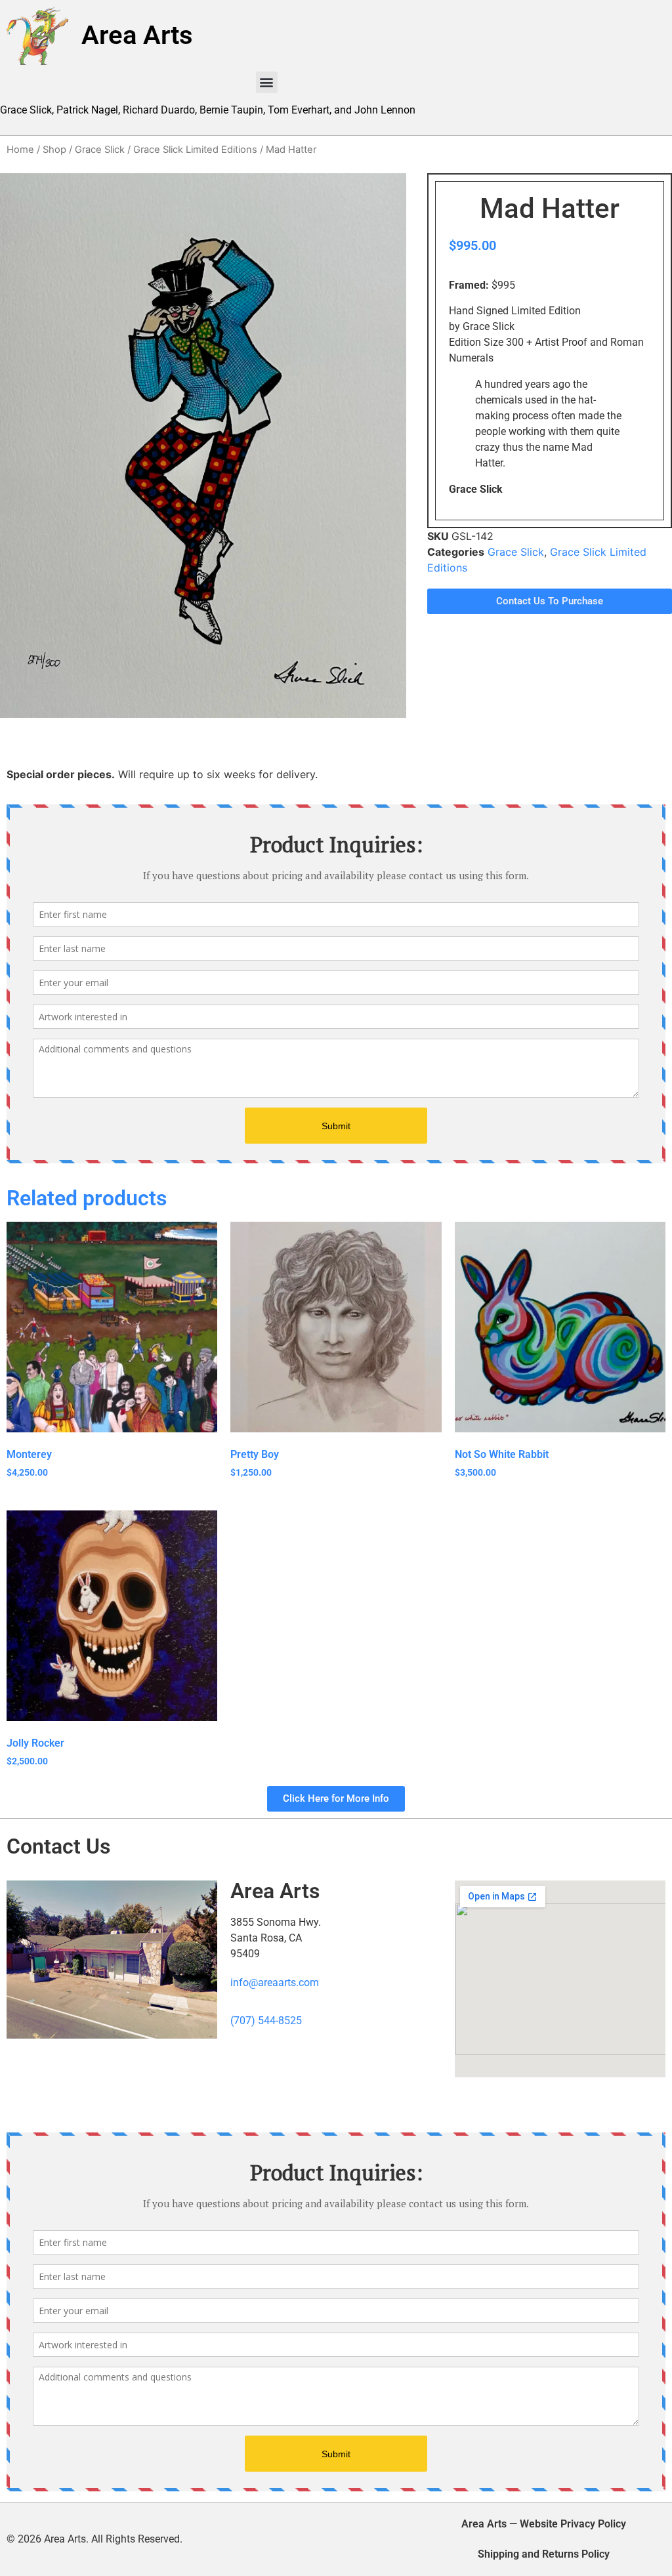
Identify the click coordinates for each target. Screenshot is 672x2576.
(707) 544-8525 (266, 2021)
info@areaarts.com (275, 1983)
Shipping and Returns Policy (544, 2554)
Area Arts (137, 35)
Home (20, 150)
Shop (54, 150)
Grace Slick (100, 150)
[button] (267, 82)
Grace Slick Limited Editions (195, 150)
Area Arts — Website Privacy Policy (544, 2524)
